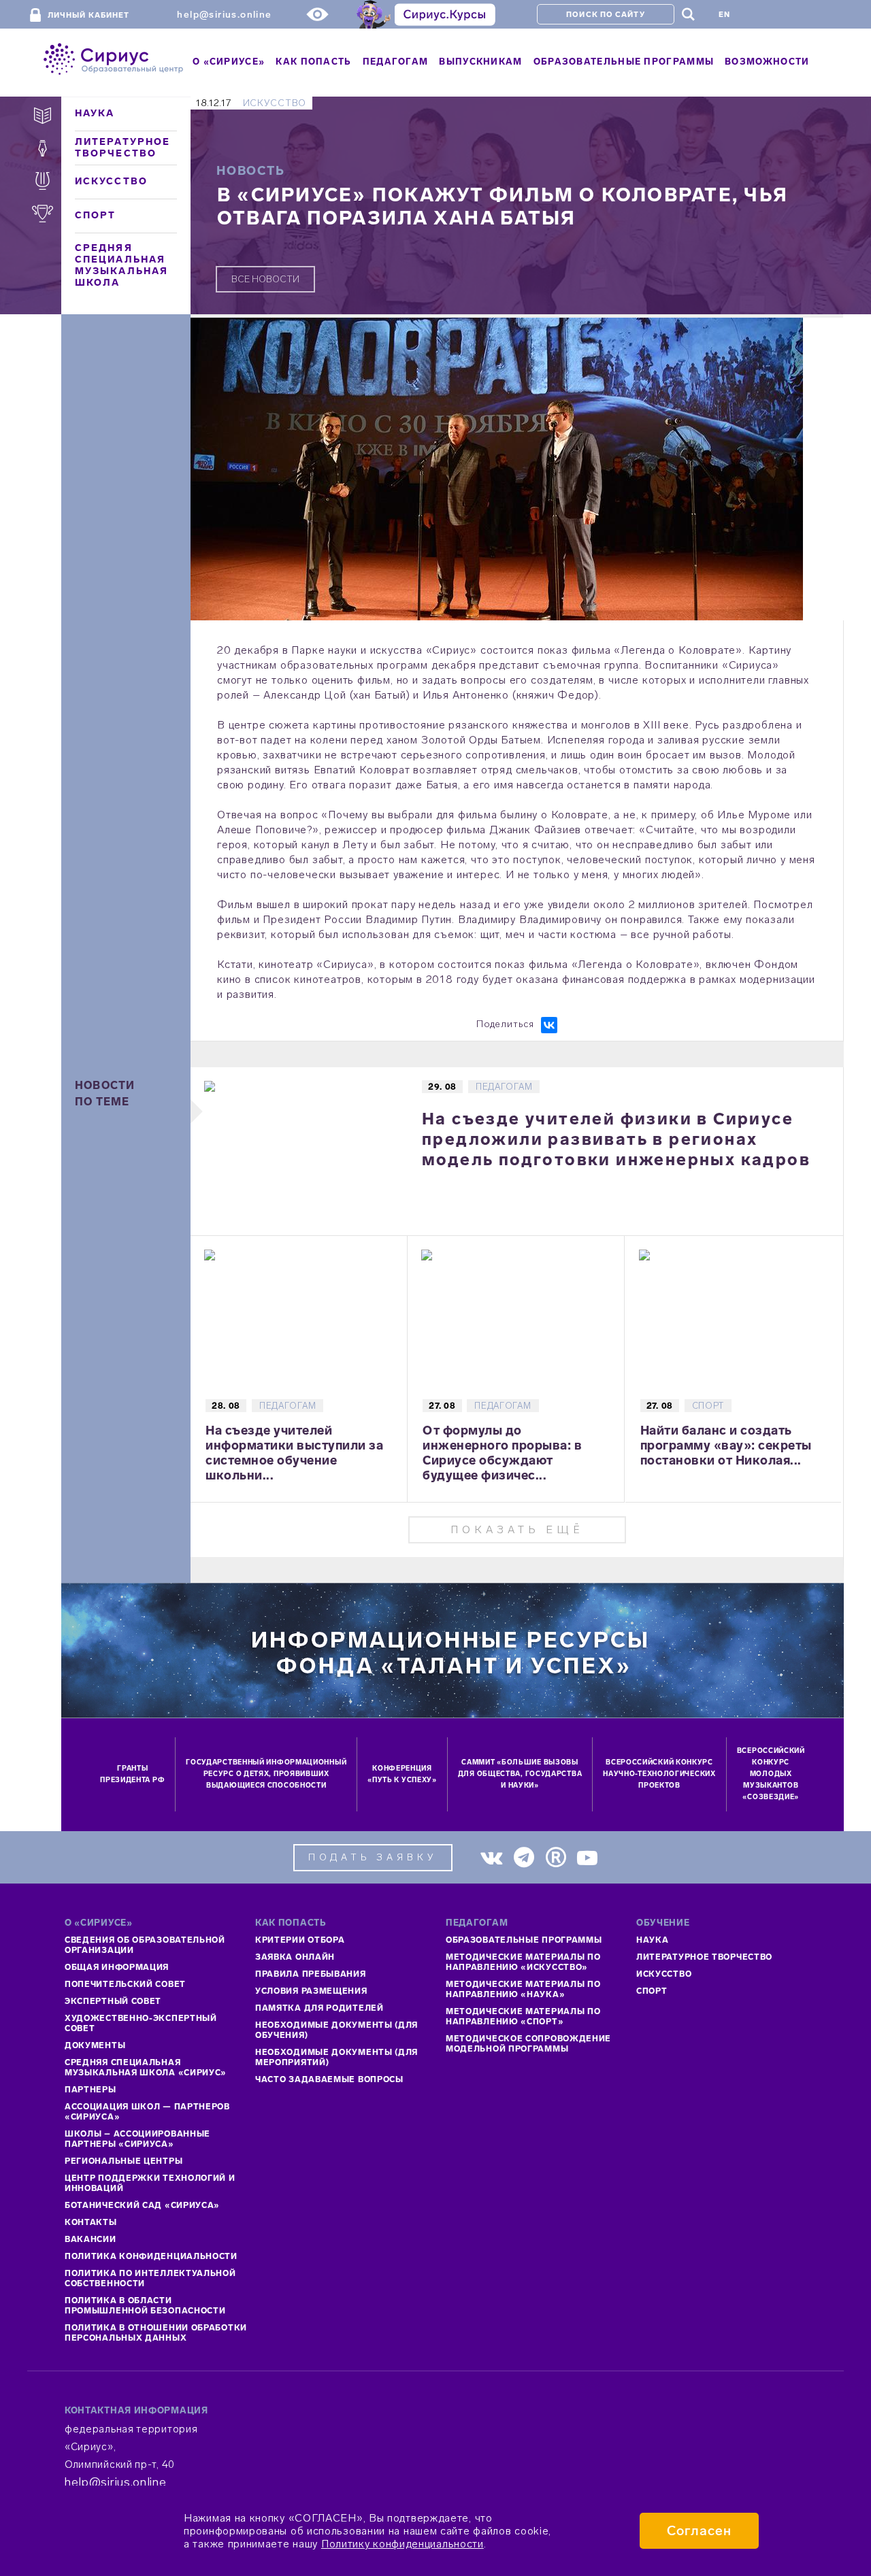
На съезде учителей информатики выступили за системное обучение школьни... (294, 1453)
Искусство (111, 181)
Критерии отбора (300, 1940)
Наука (95, 113)
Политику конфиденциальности (402, 2544)
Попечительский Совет (125, 1984)
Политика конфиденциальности (151, 2256)
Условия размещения (311, 1991)
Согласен (699, 2531)
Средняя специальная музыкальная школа (121, 265)
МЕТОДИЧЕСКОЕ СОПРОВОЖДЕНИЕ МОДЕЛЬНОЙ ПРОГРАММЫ (528, 2044)
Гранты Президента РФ (132, 1774)
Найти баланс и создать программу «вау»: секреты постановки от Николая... (726, 1445)
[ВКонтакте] (549, 1025)
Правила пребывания (311, 1974)
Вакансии (91, 2239)
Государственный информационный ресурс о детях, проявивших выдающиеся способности (266, 1774)
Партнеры (91, 2090)
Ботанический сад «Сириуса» (142, 2205)
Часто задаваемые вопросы (329, 2079)
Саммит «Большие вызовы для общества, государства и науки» (520, 1774)
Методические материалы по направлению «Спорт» (523, 2017)
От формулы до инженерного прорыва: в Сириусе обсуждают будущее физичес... (502, 1453)
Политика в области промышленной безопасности (145, 2306)
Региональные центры (124, 2161)
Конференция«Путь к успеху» (402, 1774)
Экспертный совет (113, 2001)
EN (724, 15)
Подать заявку (373, 1857)
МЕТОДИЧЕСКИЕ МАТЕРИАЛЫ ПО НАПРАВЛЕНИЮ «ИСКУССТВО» (523, 1962)
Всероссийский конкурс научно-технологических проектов (659, 1774)
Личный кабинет (88, 15)
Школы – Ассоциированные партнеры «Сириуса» (137, 2139)
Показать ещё (517, 1529)
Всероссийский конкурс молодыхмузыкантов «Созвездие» (771, 1774)
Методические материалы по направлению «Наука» (523, 1989)
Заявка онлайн (295, 1957)
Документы (95, 2045)
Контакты (91, 2222)
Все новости (265, 279)
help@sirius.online (224, 15)
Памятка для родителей (319, 2008)
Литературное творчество (122, 148)
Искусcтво (664, 1974)
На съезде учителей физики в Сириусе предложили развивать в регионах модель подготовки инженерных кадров (616, 1139)
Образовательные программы (524, 1940)
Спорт (96, 215)
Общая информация (117, 1967)
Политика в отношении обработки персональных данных (156, 2333)
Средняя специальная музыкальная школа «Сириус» (146, 2068)
